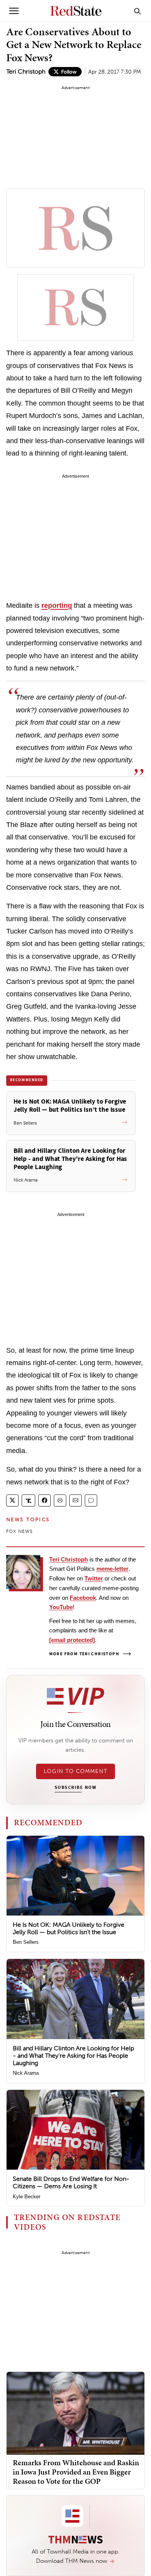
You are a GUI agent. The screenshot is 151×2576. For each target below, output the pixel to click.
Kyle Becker (27, 2197)
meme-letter (112, 1569)
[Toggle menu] (14, 11)
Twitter (94, 1578)
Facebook (83, 1598)
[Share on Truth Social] (28, 1500)
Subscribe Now (75, 1788)
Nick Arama (26, 2073)
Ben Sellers (26, 1942)
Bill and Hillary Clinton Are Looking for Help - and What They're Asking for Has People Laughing (73, 2056)
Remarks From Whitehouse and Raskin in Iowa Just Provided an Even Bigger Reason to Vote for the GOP (76, 2472)
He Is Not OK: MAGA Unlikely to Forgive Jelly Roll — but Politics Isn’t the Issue (69, 1928)
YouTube (61, 1607)
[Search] (137, 11)
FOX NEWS (20, 1531)
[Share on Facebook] (45, 1500)
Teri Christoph (26, 71)
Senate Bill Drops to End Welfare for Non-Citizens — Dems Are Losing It (71, 2182)
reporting (57, 605)
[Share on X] (12, 1500)
